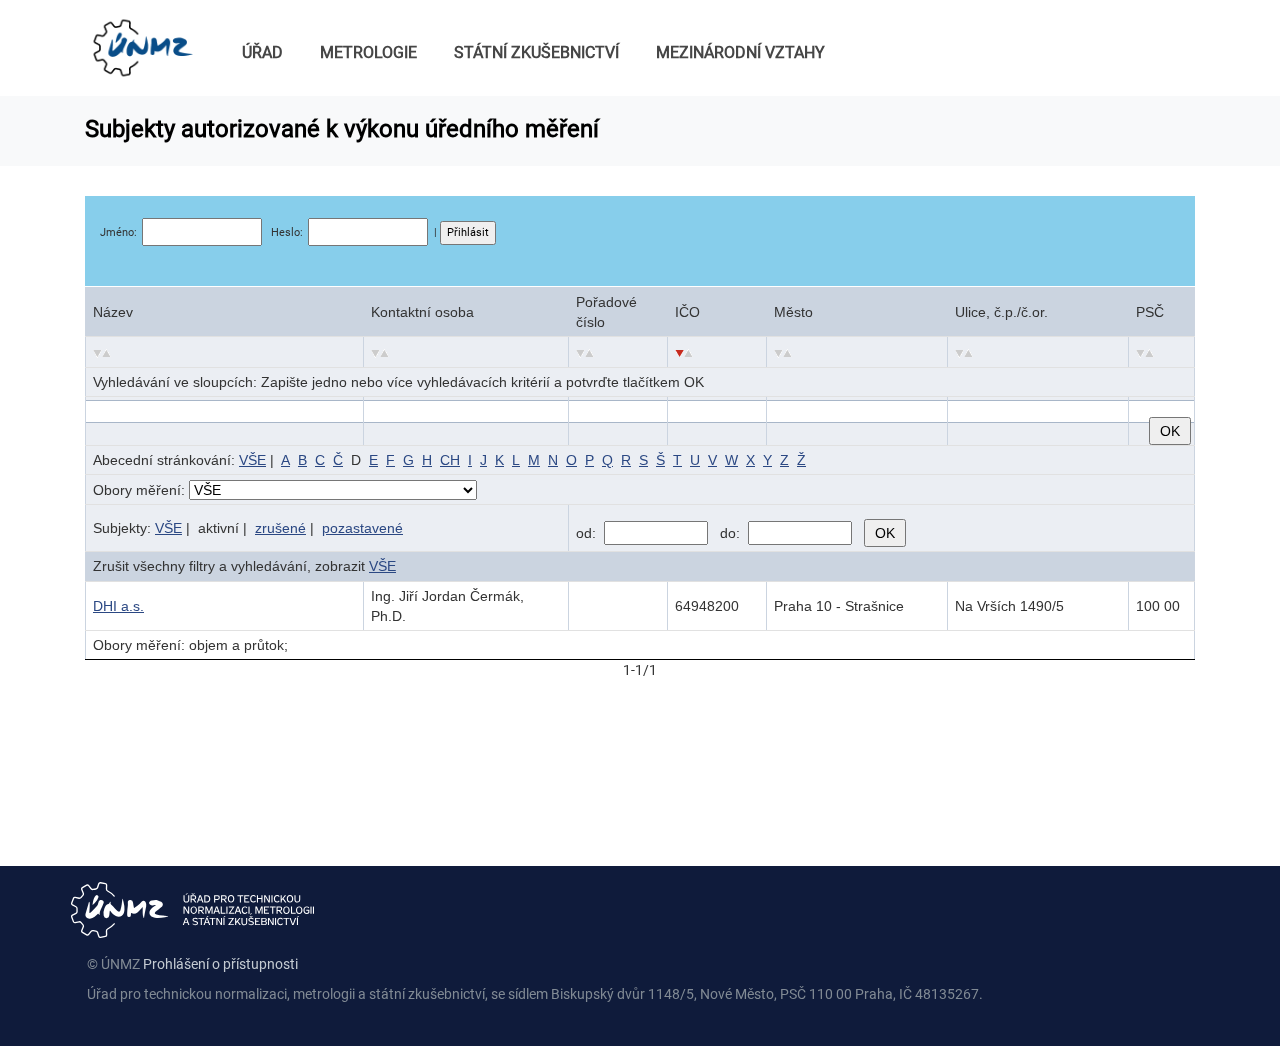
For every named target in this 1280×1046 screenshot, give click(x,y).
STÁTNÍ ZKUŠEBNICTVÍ (536, 52)
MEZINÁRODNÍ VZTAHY (740, 52)
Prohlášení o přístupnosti (220, 964)
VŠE (252, 460)
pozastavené (362, 528)
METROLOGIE (368, 52)
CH (450, 460)
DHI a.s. (118, 606)
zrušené (280, 528)
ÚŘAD (262, 52)
